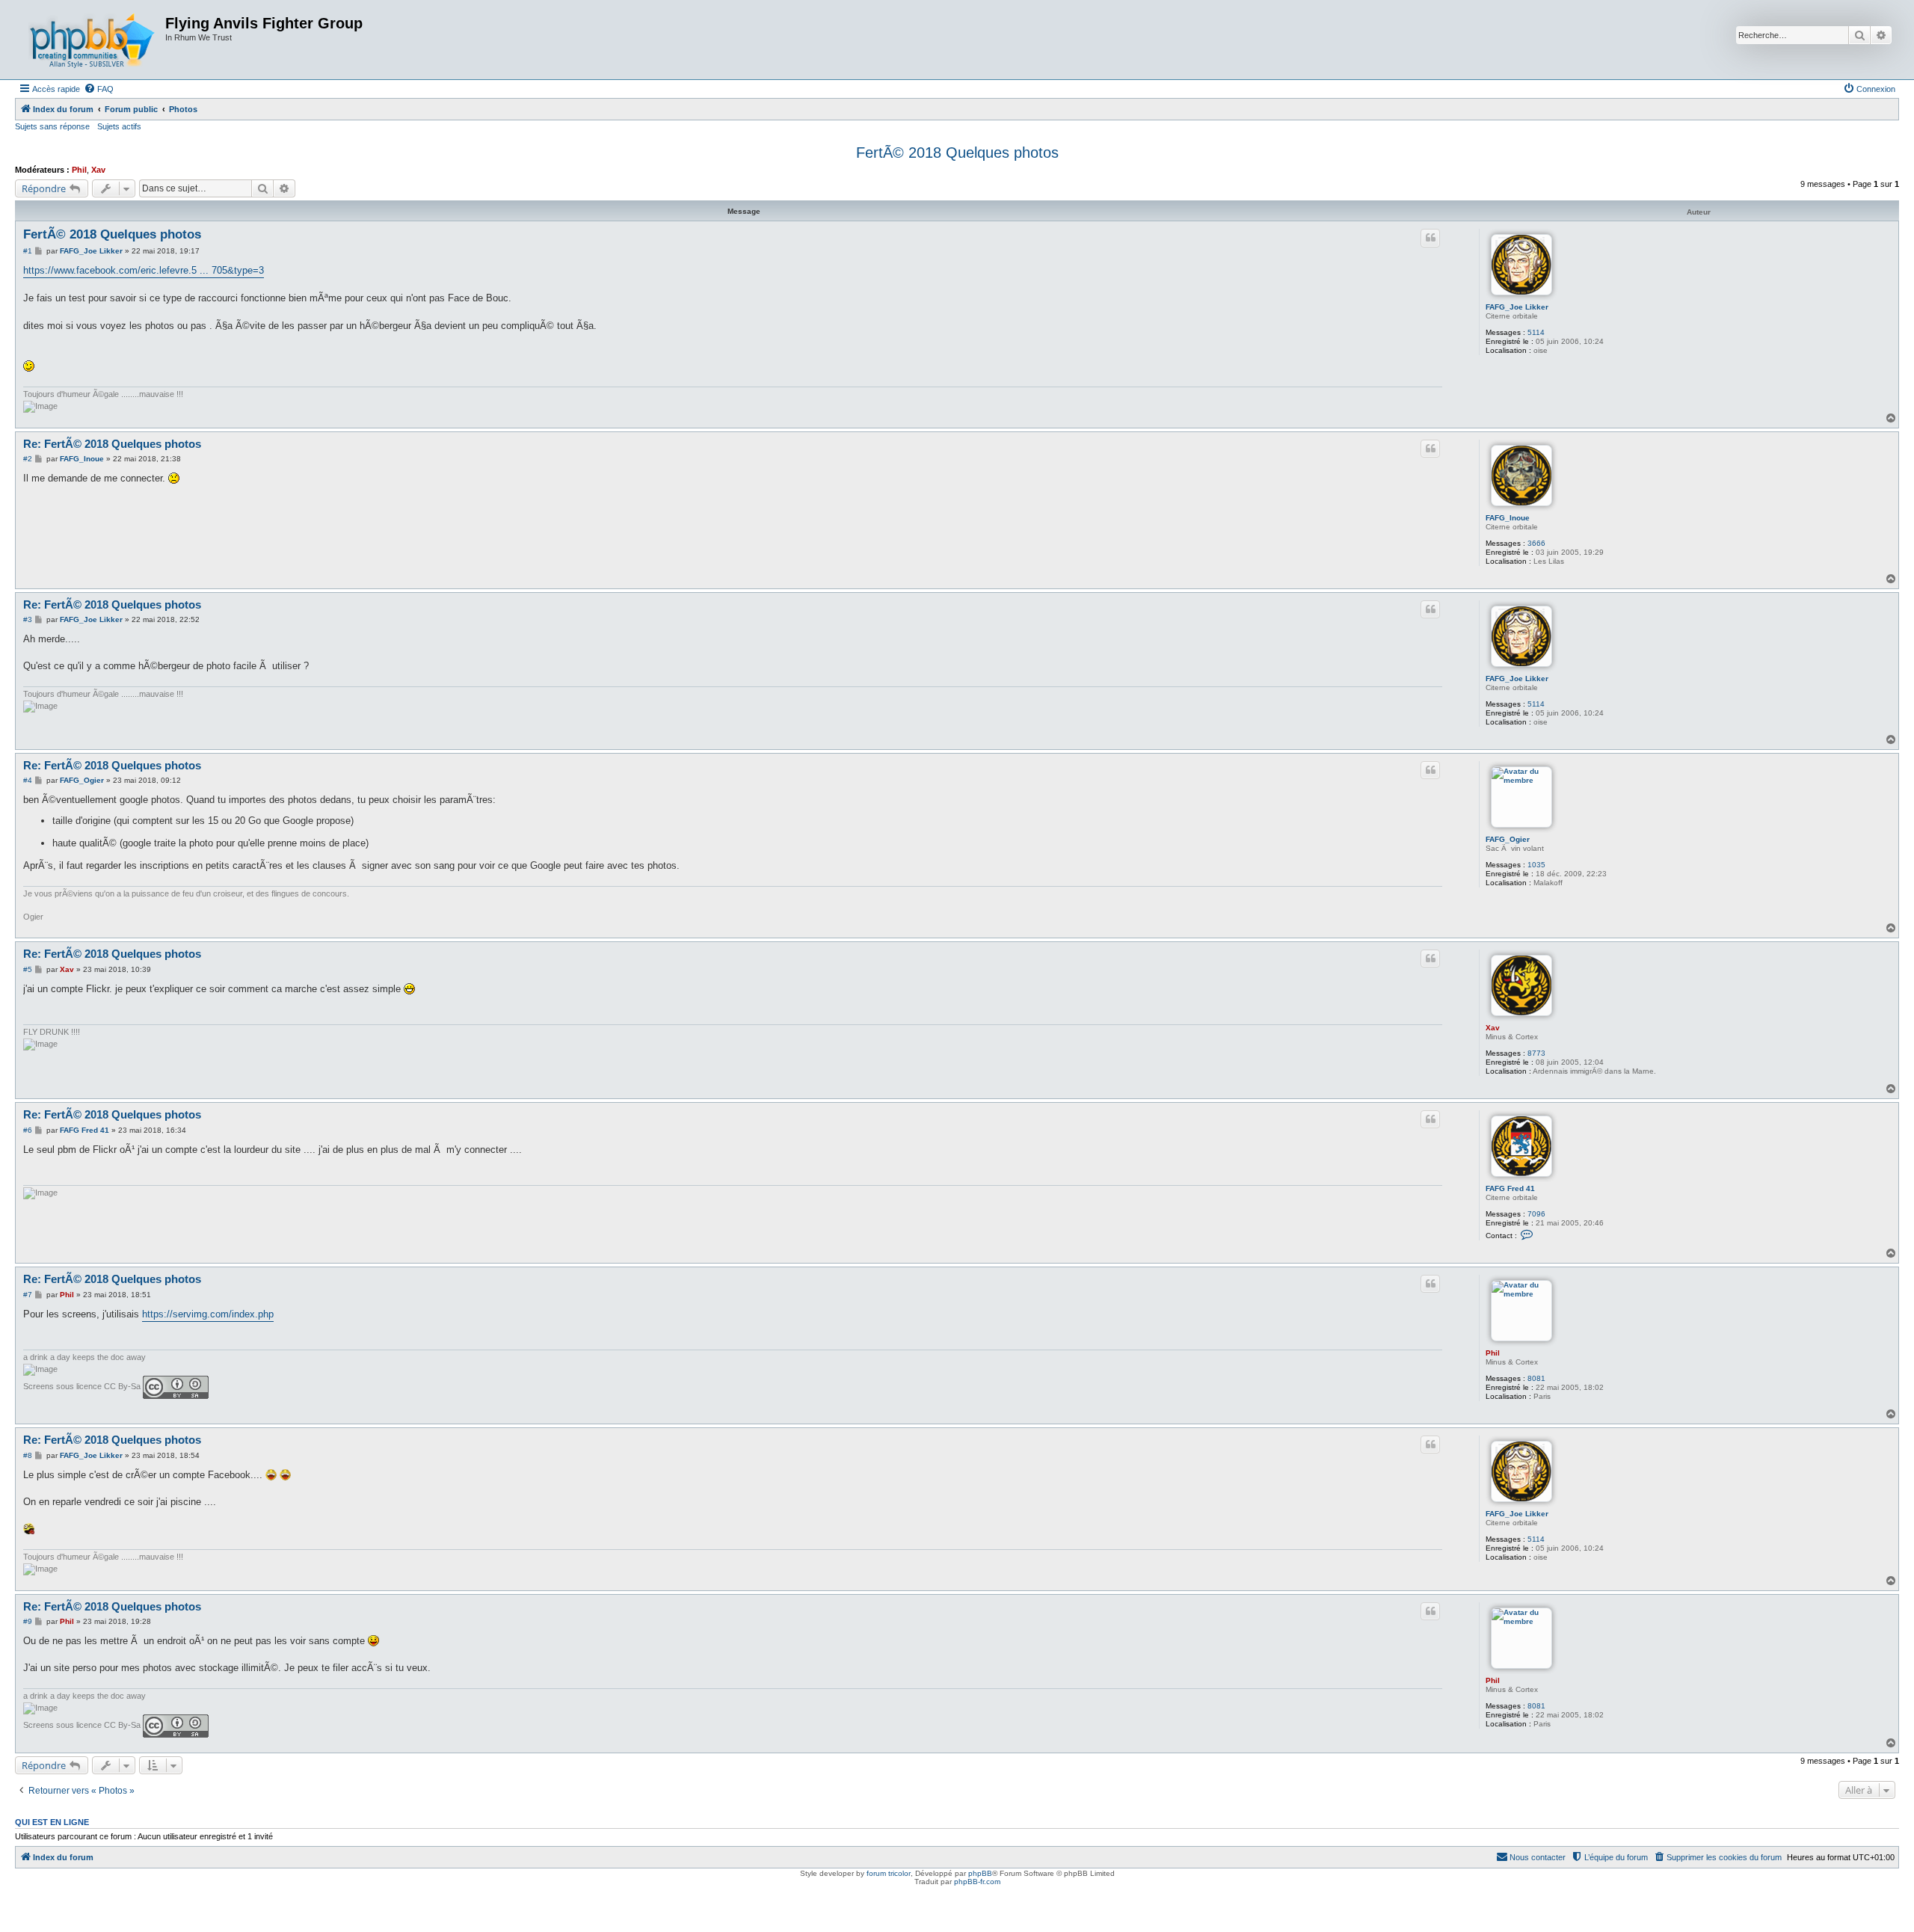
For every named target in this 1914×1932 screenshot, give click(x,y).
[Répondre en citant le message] (1430, 238)
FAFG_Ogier (1508, 839)
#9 (28, 1621)
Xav (98, 170)
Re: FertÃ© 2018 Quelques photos (112, 444)
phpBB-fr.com (977, 1882)
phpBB (980, 1873)
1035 (1536, 865)
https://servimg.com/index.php (208, 1314)
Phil (79, 170)
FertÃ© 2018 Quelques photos (957, 153)
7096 (1536, 1214)
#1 (28, 251)
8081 (1536, 1378)
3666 (1536, 543)
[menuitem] (99, 89)
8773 (1536, 1053)
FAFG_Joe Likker (1517, 307)
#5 (28, 969)
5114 (1536, 332)
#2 (28, 459)
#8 (28, 1455)
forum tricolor (889, 1873)
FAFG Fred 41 (1510, 1188)
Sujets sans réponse (52, 126)
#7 (28, 1295)
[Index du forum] (92, 40)
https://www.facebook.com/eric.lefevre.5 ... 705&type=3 (144, 270)
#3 (28, 619)
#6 (28, 1130)
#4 (28, 780)
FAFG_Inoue (1508, 518)
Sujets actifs (119, 126)
